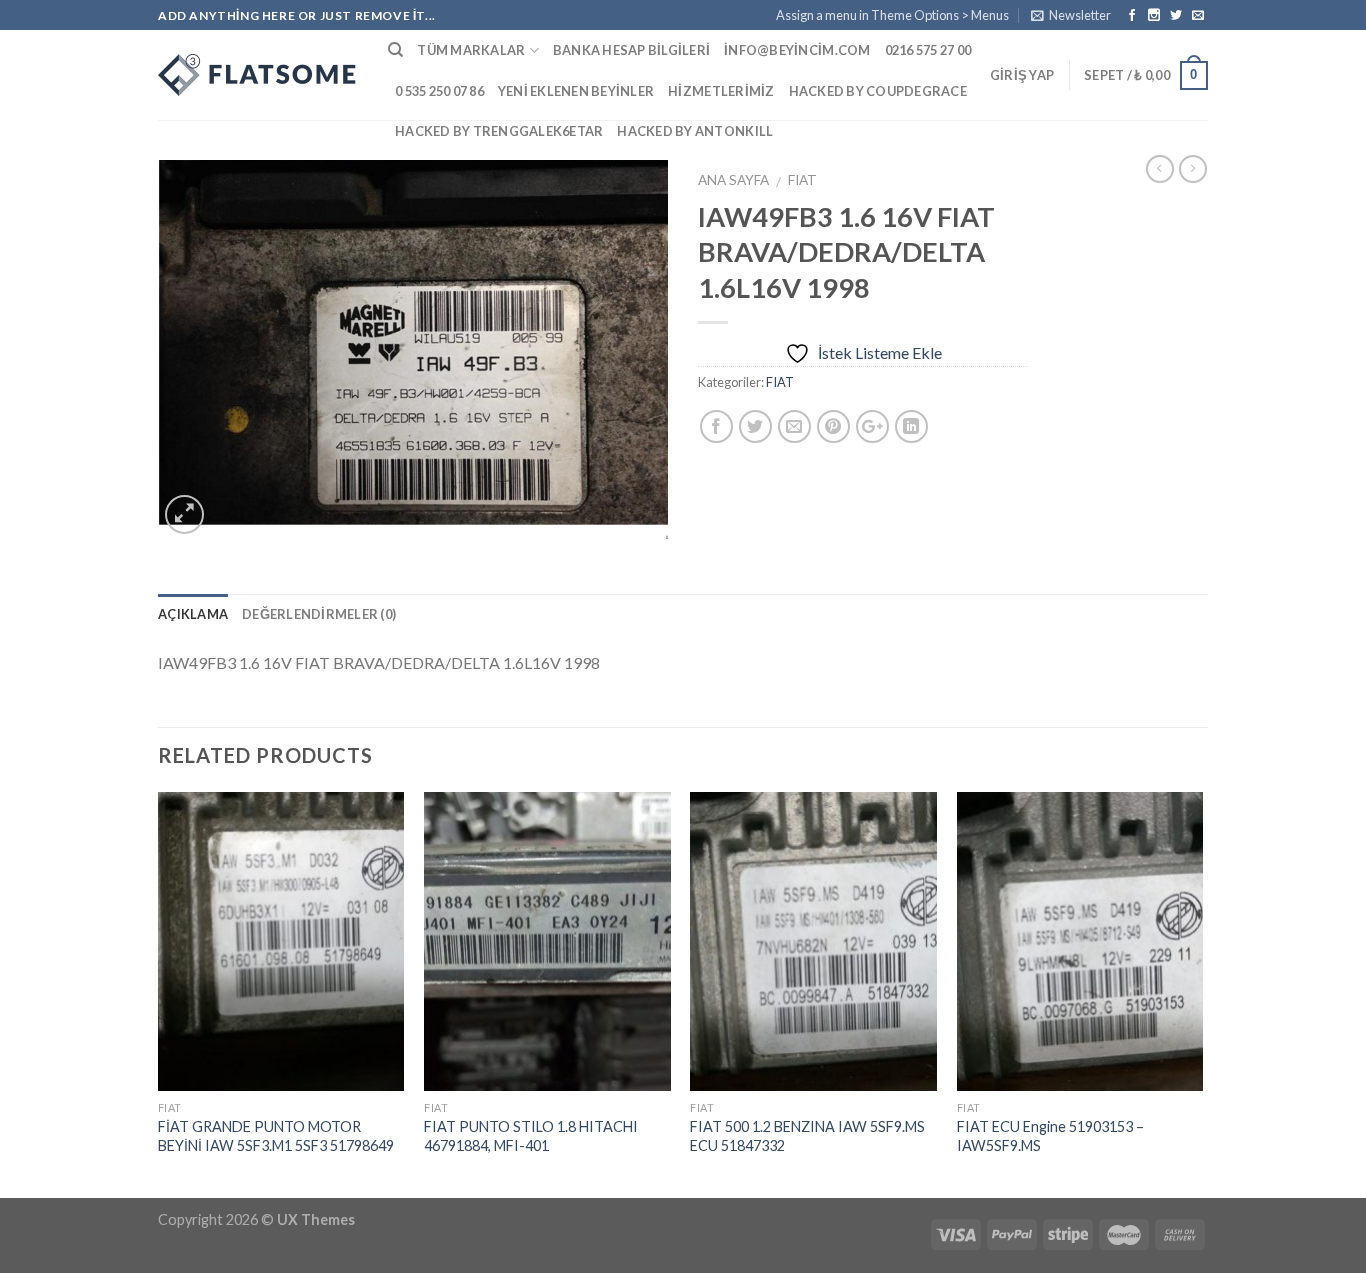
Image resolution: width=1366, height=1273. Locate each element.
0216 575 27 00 (928, 50)
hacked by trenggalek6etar (499, 131)
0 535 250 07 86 (439, 91)
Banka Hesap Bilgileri (631, 50)
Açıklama (193, 614)
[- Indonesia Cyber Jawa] (258, 75)
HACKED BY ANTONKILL (695, 131)
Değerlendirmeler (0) (319, 614)
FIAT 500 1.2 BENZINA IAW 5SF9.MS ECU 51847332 (807, 1136)
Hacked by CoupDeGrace (878, 91)
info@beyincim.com (797, 50)
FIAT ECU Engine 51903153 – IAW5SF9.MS (1050, 1136)
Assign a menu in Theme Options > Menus (892, 15)
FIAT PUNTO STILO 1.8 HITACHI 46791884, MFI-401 (531, 1136)
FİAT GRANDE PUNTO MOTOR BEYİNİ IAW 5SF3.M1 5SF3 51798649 (276, 1136)
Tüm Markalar (471, 50)
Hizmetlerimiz (721, 91)
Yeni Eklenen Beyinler (576, 91)
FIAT (802, 180)
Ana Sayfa (733, 180)
